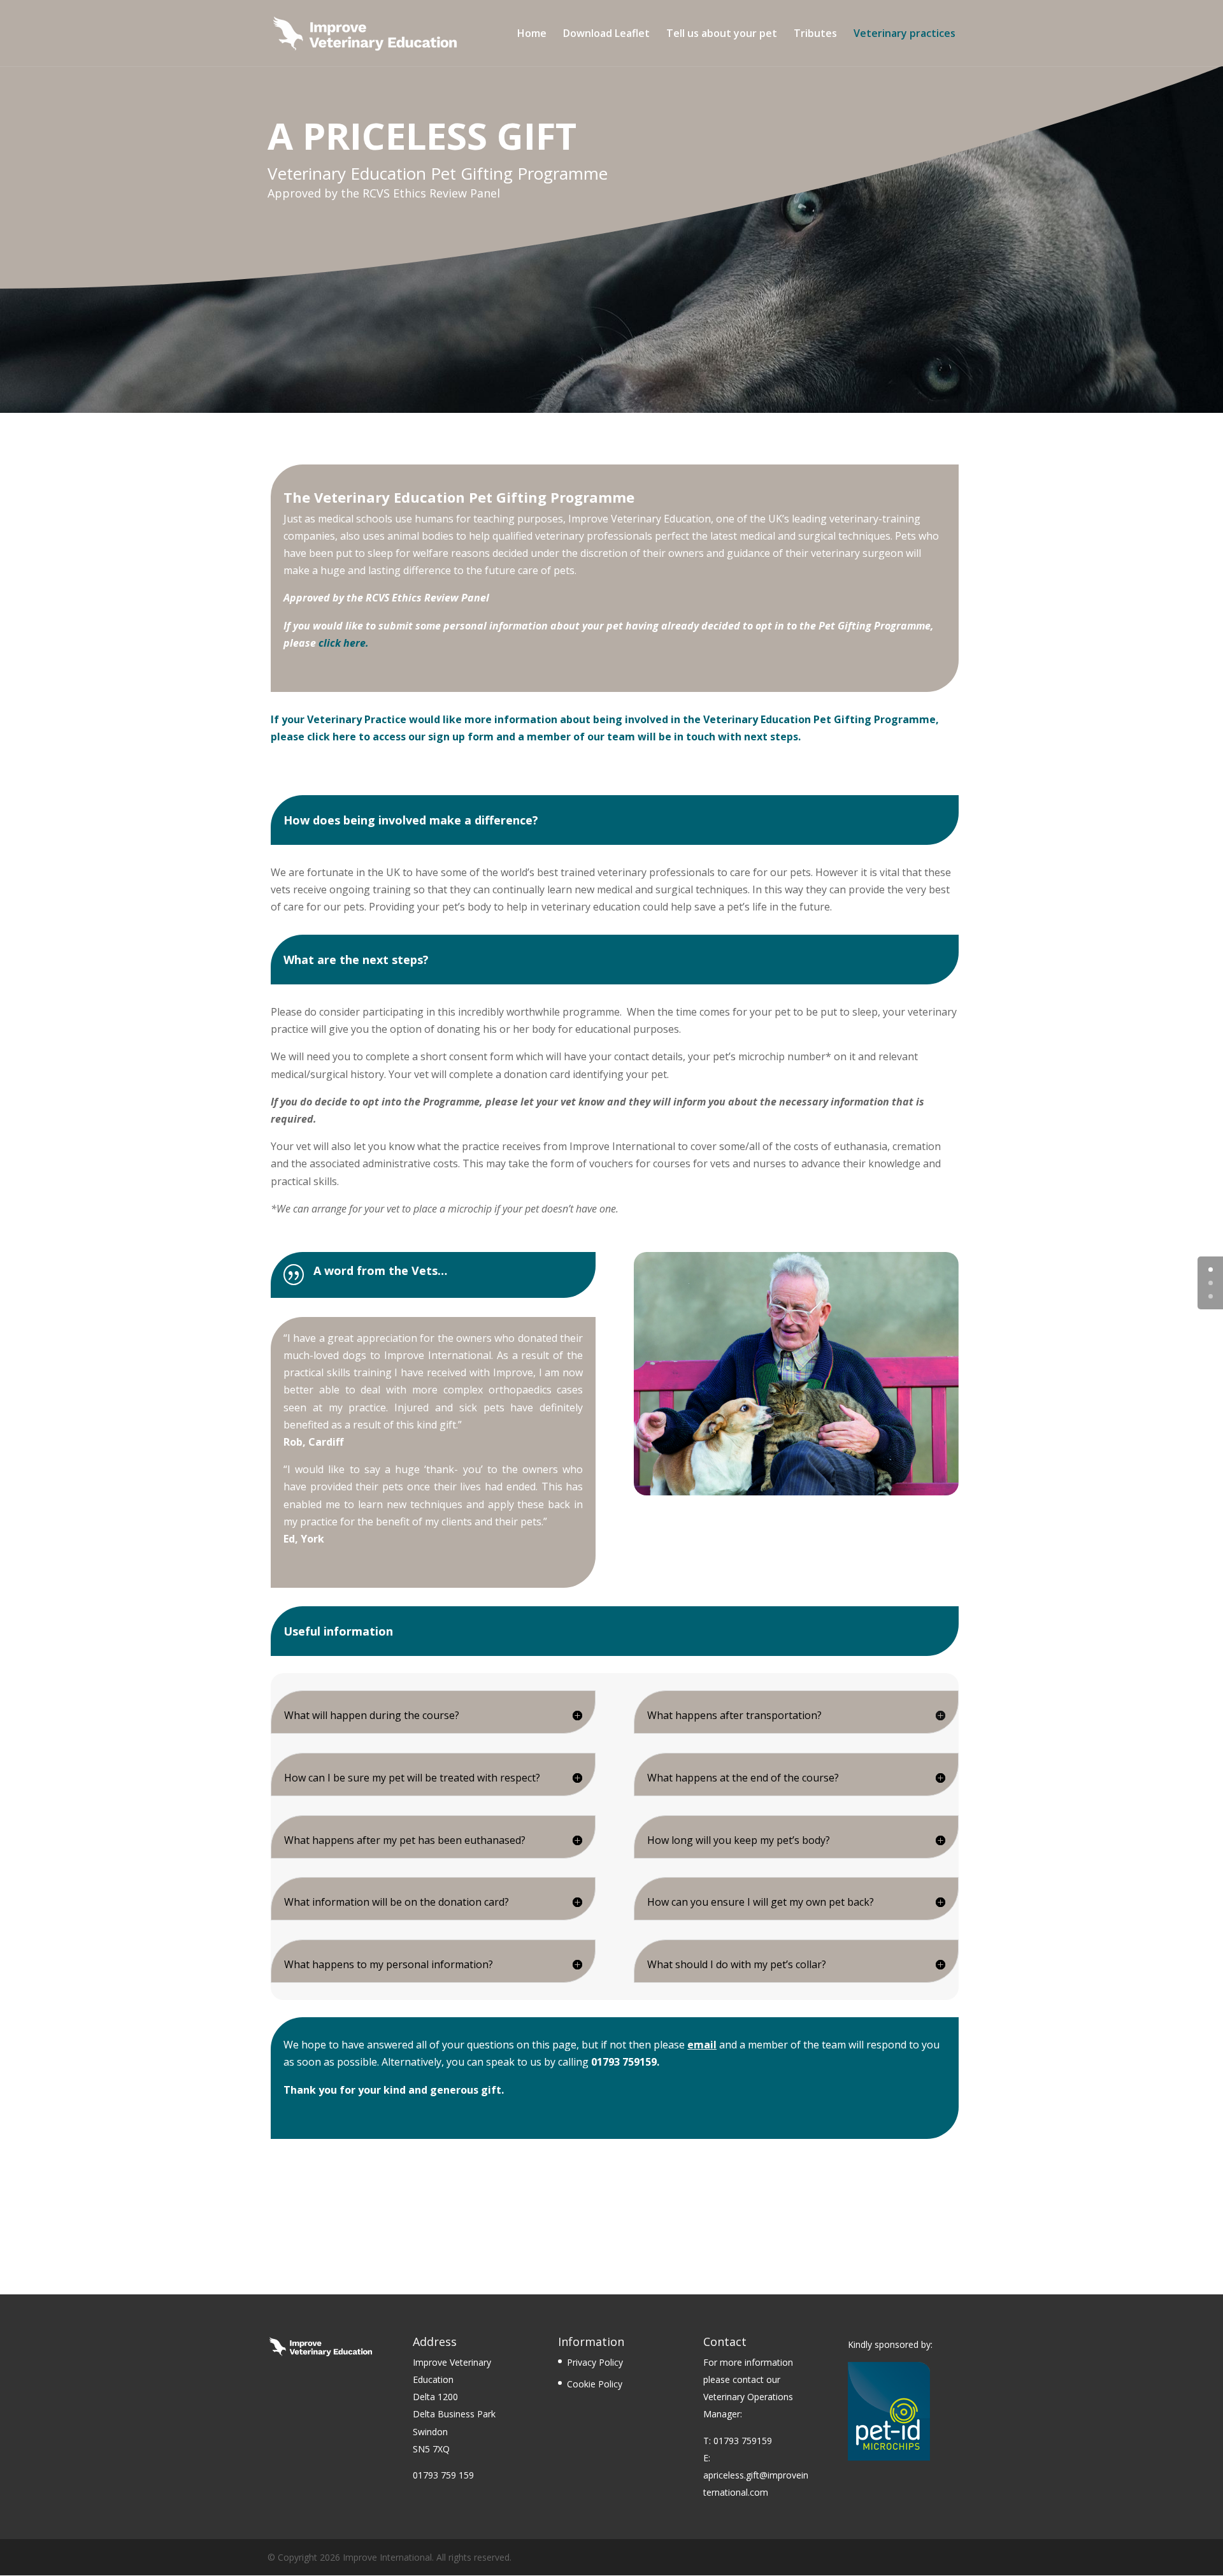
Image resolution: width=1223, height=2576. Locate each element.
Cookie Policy (595, 2384)
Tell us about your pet (722, 34)
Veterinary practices (905, 34)
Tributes (815, 34)
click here (332, 737)
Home (532, 34)
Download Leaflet (606, 34)
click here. (345, 643)
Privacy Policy (595, 2362)
